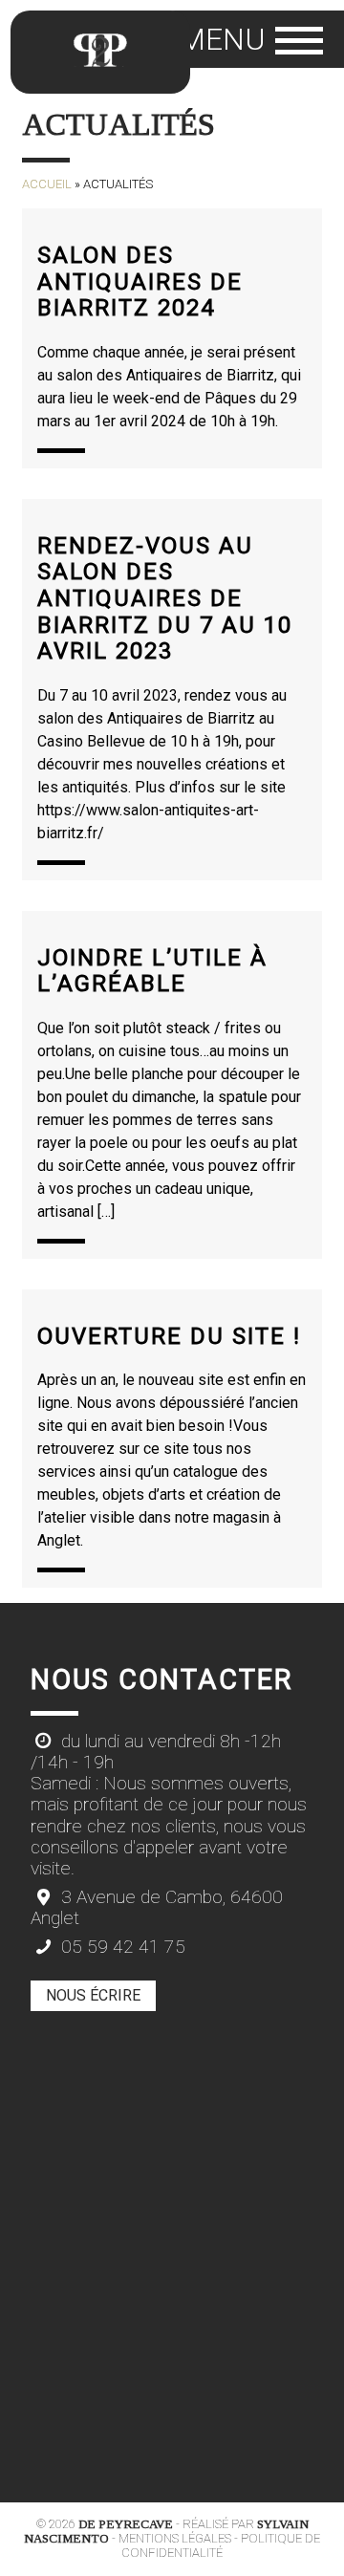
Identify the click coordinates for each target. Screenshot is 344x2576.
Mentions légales (175, 2538)
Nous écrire (93, 1995)
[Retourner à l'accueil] (100, 52)
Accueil (47, 184)
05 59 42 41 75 (121, 1947)
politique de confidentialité (221, 2545)
